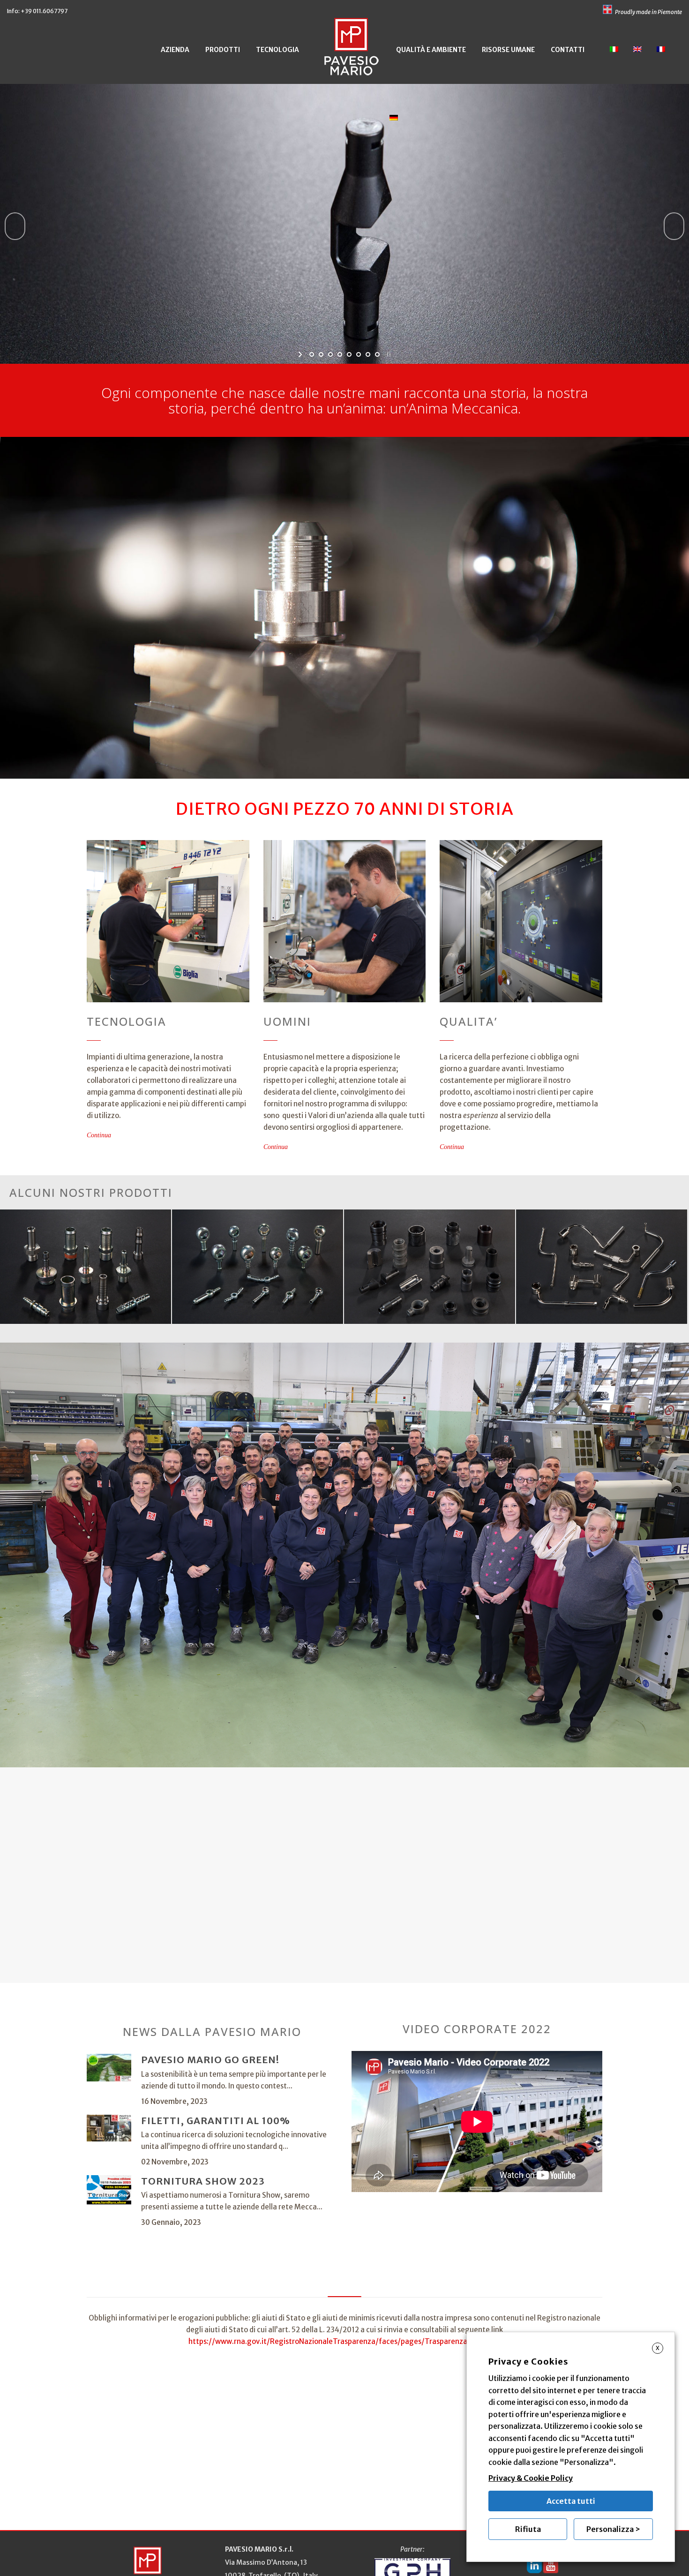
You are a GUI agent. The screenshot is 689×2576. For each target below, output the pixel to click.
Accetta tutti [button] (571, 2501)
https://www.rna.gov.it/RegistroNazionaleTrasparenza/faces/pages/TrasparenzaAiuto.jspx (344, 2341)
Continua (99, 1135)
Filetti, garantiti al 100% (216, 2121)
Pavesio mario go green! (210, 2060)
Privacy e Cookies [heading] (528, 2362)
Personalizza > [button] (613, 2529)
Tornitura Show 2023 (203, 2181)
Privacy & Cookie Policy (531, 2478)
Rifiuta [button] (528, 2529)
